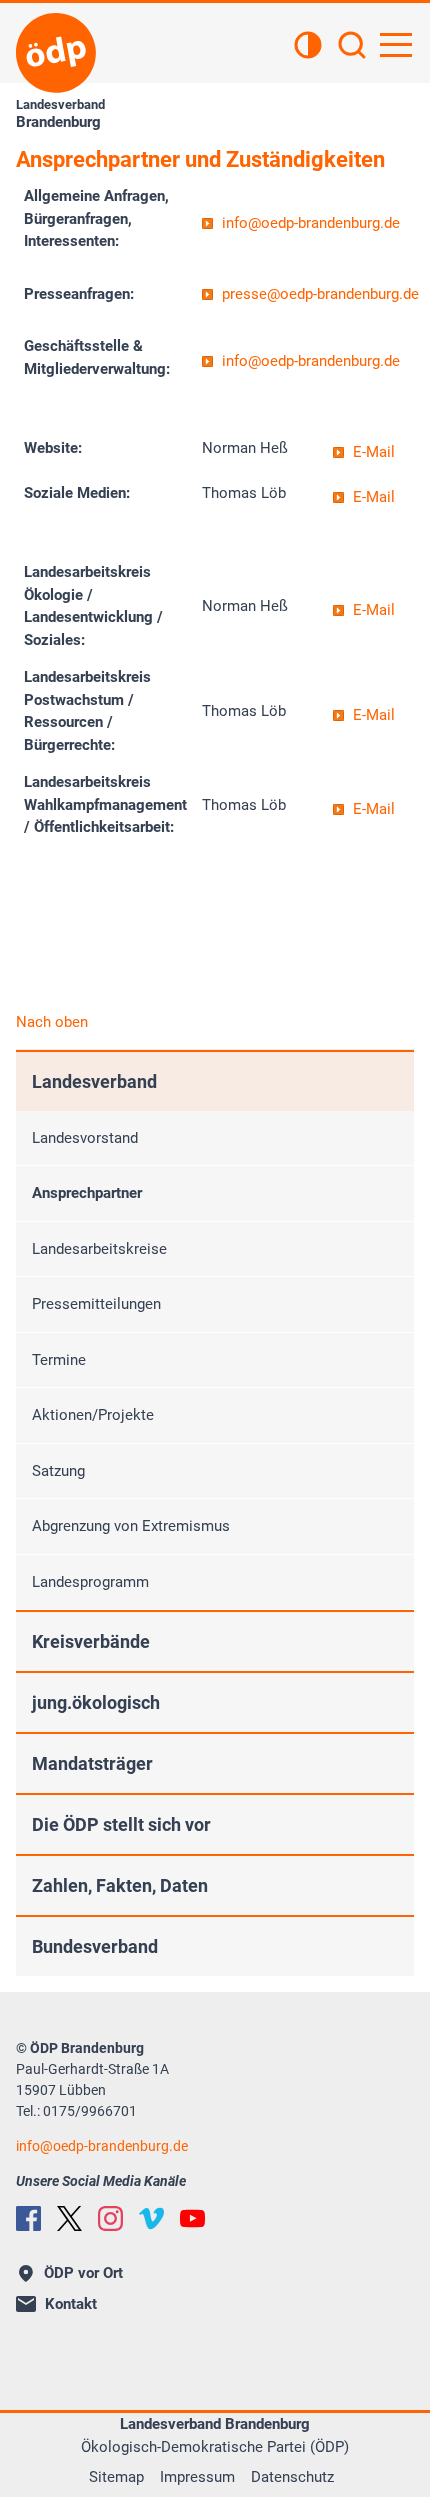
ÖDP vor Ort (83, 2273)
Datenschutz (292, 2477)
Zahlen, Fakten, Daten (120, 1885)
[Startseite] (56, 53)
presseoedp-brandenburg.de (320, 294)
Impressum (197, 2477)
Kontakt (71, 2304)
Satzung (58, 1471)
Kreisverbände (91, 1641)
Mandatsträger (92, 1763)
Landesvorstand (85, 1138)
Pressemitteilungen (96, 1304)
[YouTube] (192, 2218)
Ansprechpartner (87, 1193)
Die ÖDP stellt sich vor (121, 1824)
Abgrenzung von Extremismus (131, 1526)
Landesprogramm (90, 1582)
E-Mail (374, 452)
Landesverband (94, 1081)
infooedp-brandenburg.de (311, 223)
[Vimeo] (151, 2218)
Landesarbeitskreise (99, 1249)
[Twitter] (69, 2218)
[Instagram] (110, 2218)
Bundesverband (95, 1946)
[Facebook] (28, 2218)
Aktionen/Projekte (93, 1415)
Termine (59, 1360)
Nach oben (52, 1022)
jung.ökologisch (96, 1702)
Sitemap (116, 2477)
